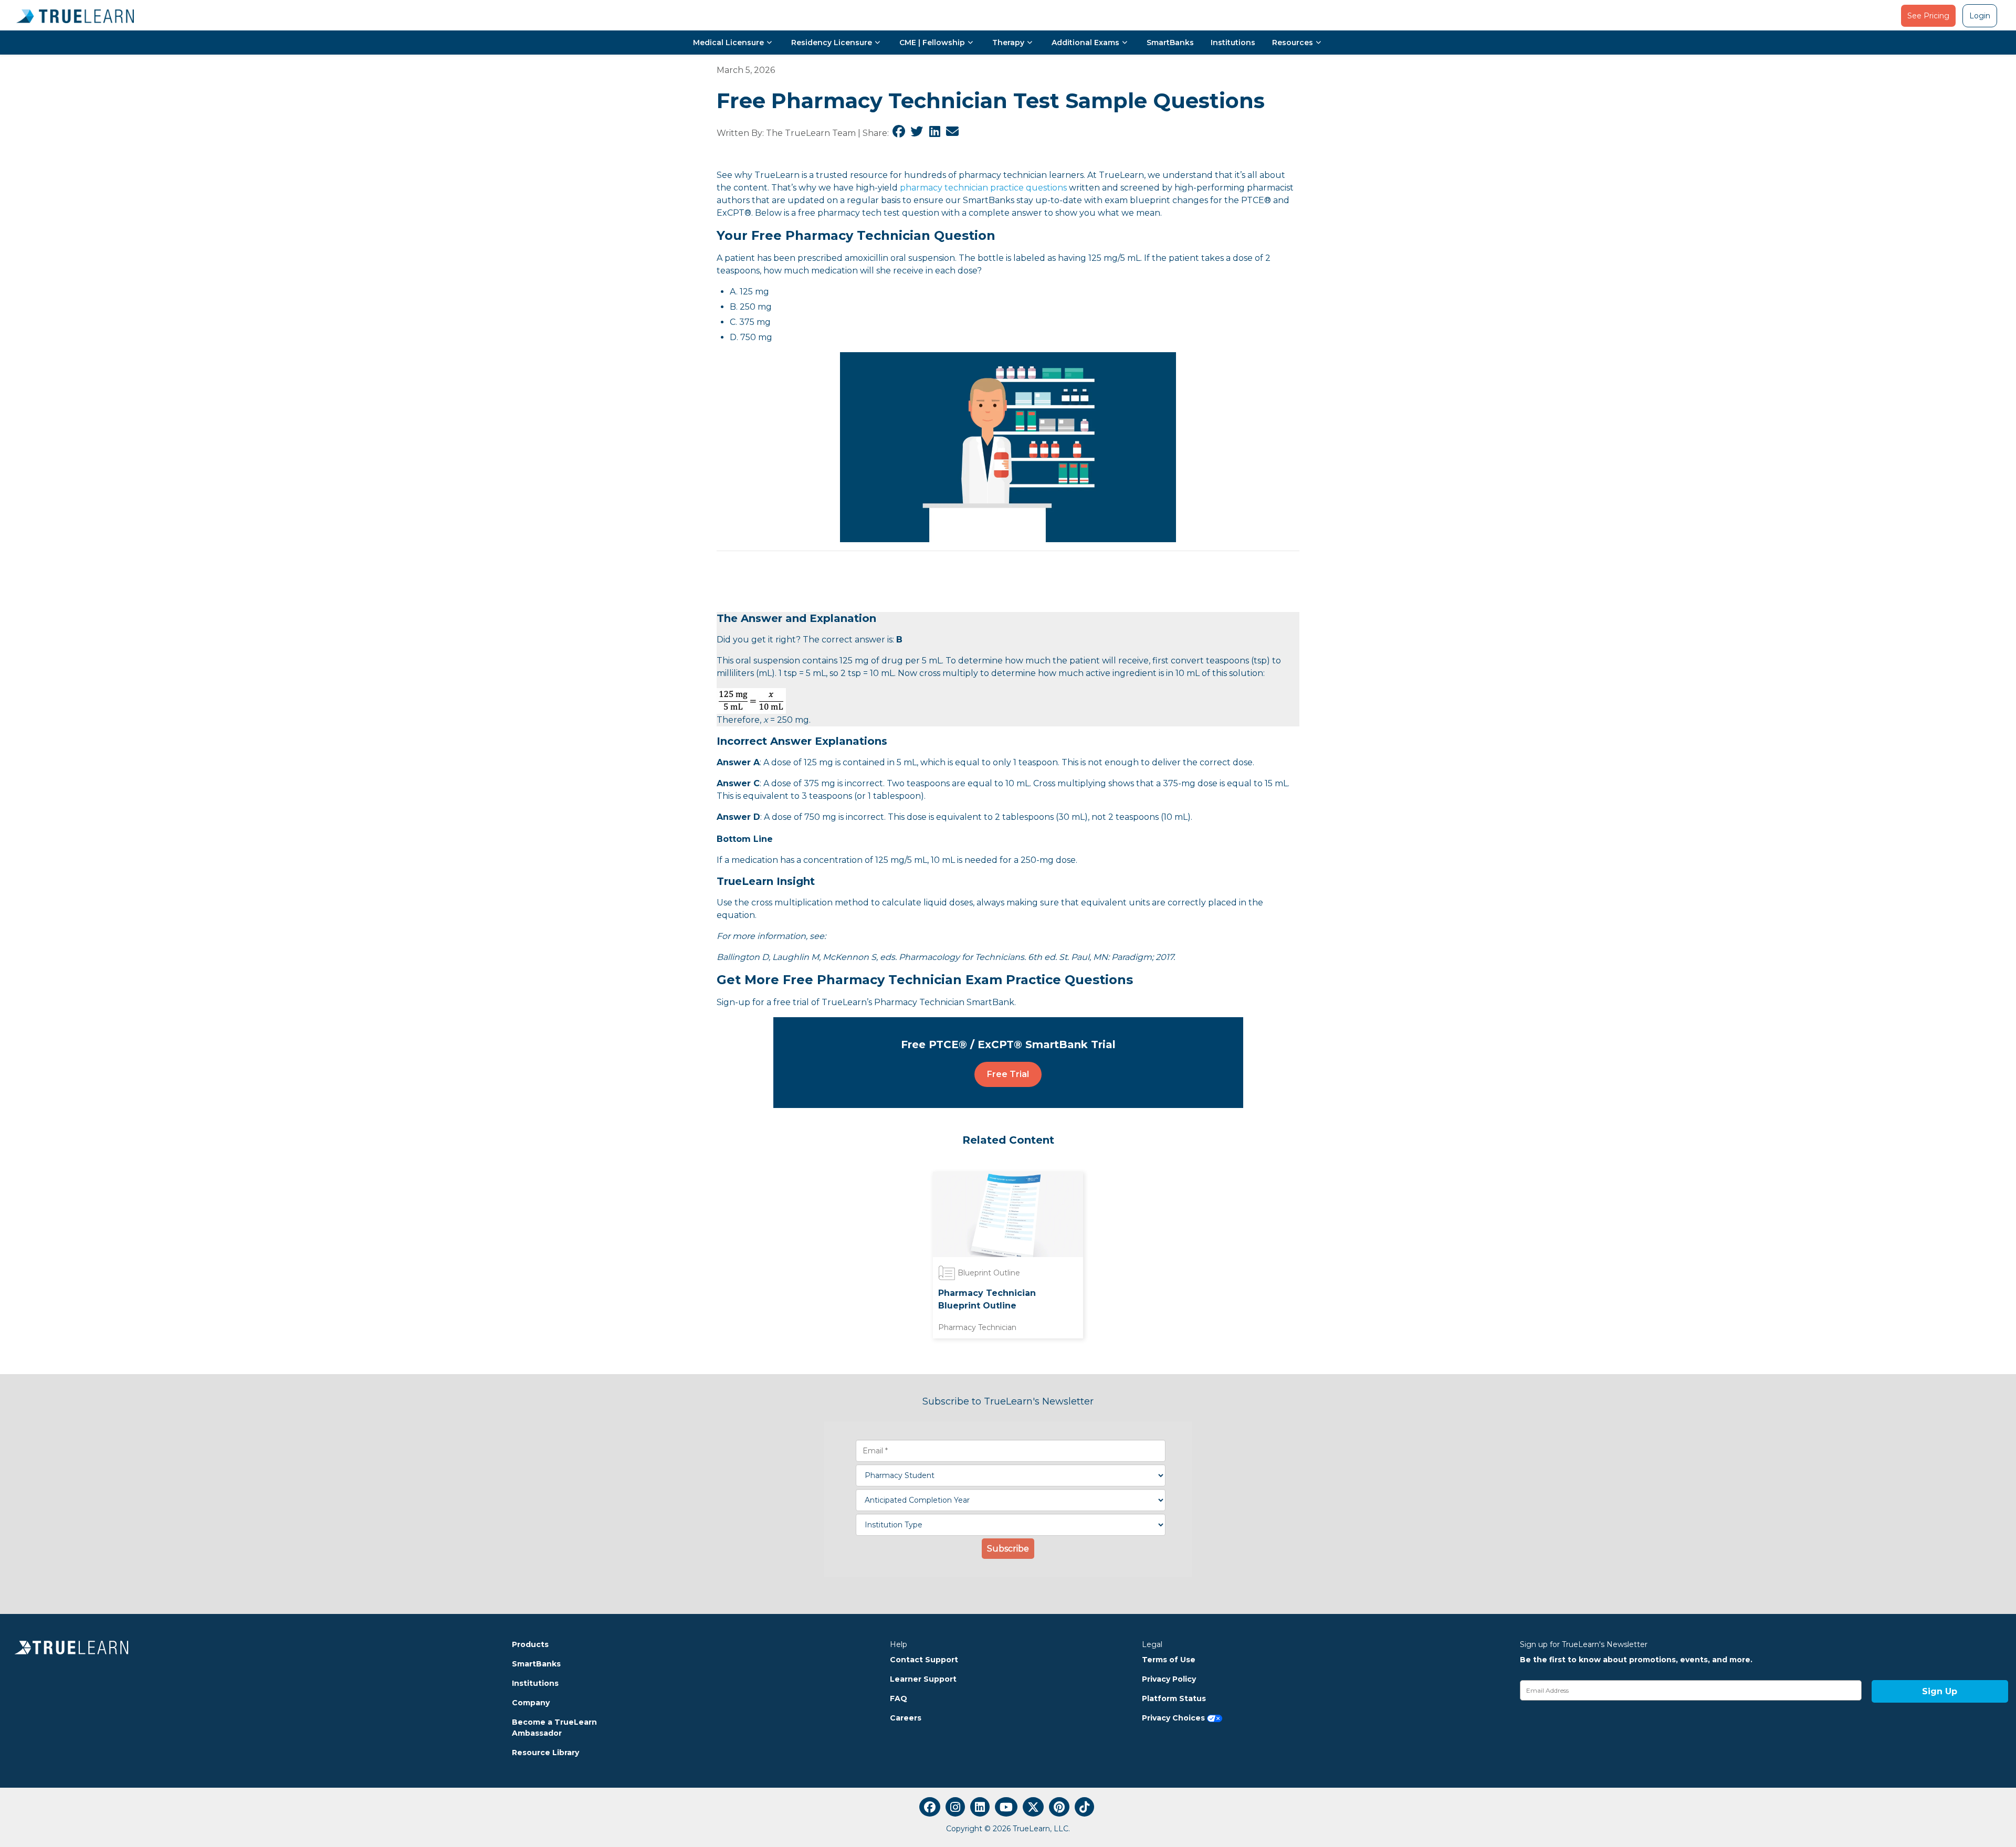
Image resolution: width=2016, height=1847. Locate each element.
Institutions (1233, 43)
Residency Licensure (832, 43)
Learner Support (923, 1679)
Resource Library (545, 1753)
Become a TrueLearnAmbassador (554, 1728)
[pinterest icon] (1059, 1807)
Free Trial (1008, 1074)
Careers (906, 1718)
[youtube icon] (1006, 1807)
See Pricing (1928, 16)
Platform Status (1174, 1698)
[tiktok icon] (1084, 1807)
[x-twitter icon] (1033, 1807)
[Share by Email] (952, 133)
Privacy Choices (1174, 1718)
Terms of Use (1169, 1660)
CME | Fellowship (932, 43)
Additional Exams (1085, 43)
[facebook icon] (930, 1807)
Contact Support (924, 1660)
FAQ (899, 1698)
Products (530, 1644)
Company (531, 1703)
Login (1980, 16)
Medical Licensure (728, 43)
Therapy (1008, 43)
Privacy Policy (1169, 1679)
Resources (1293, 43)
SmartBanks (1170, 43)
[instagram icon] (955, 1807)
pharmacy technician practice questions (983, 188)
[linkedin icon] (980, 1807)
